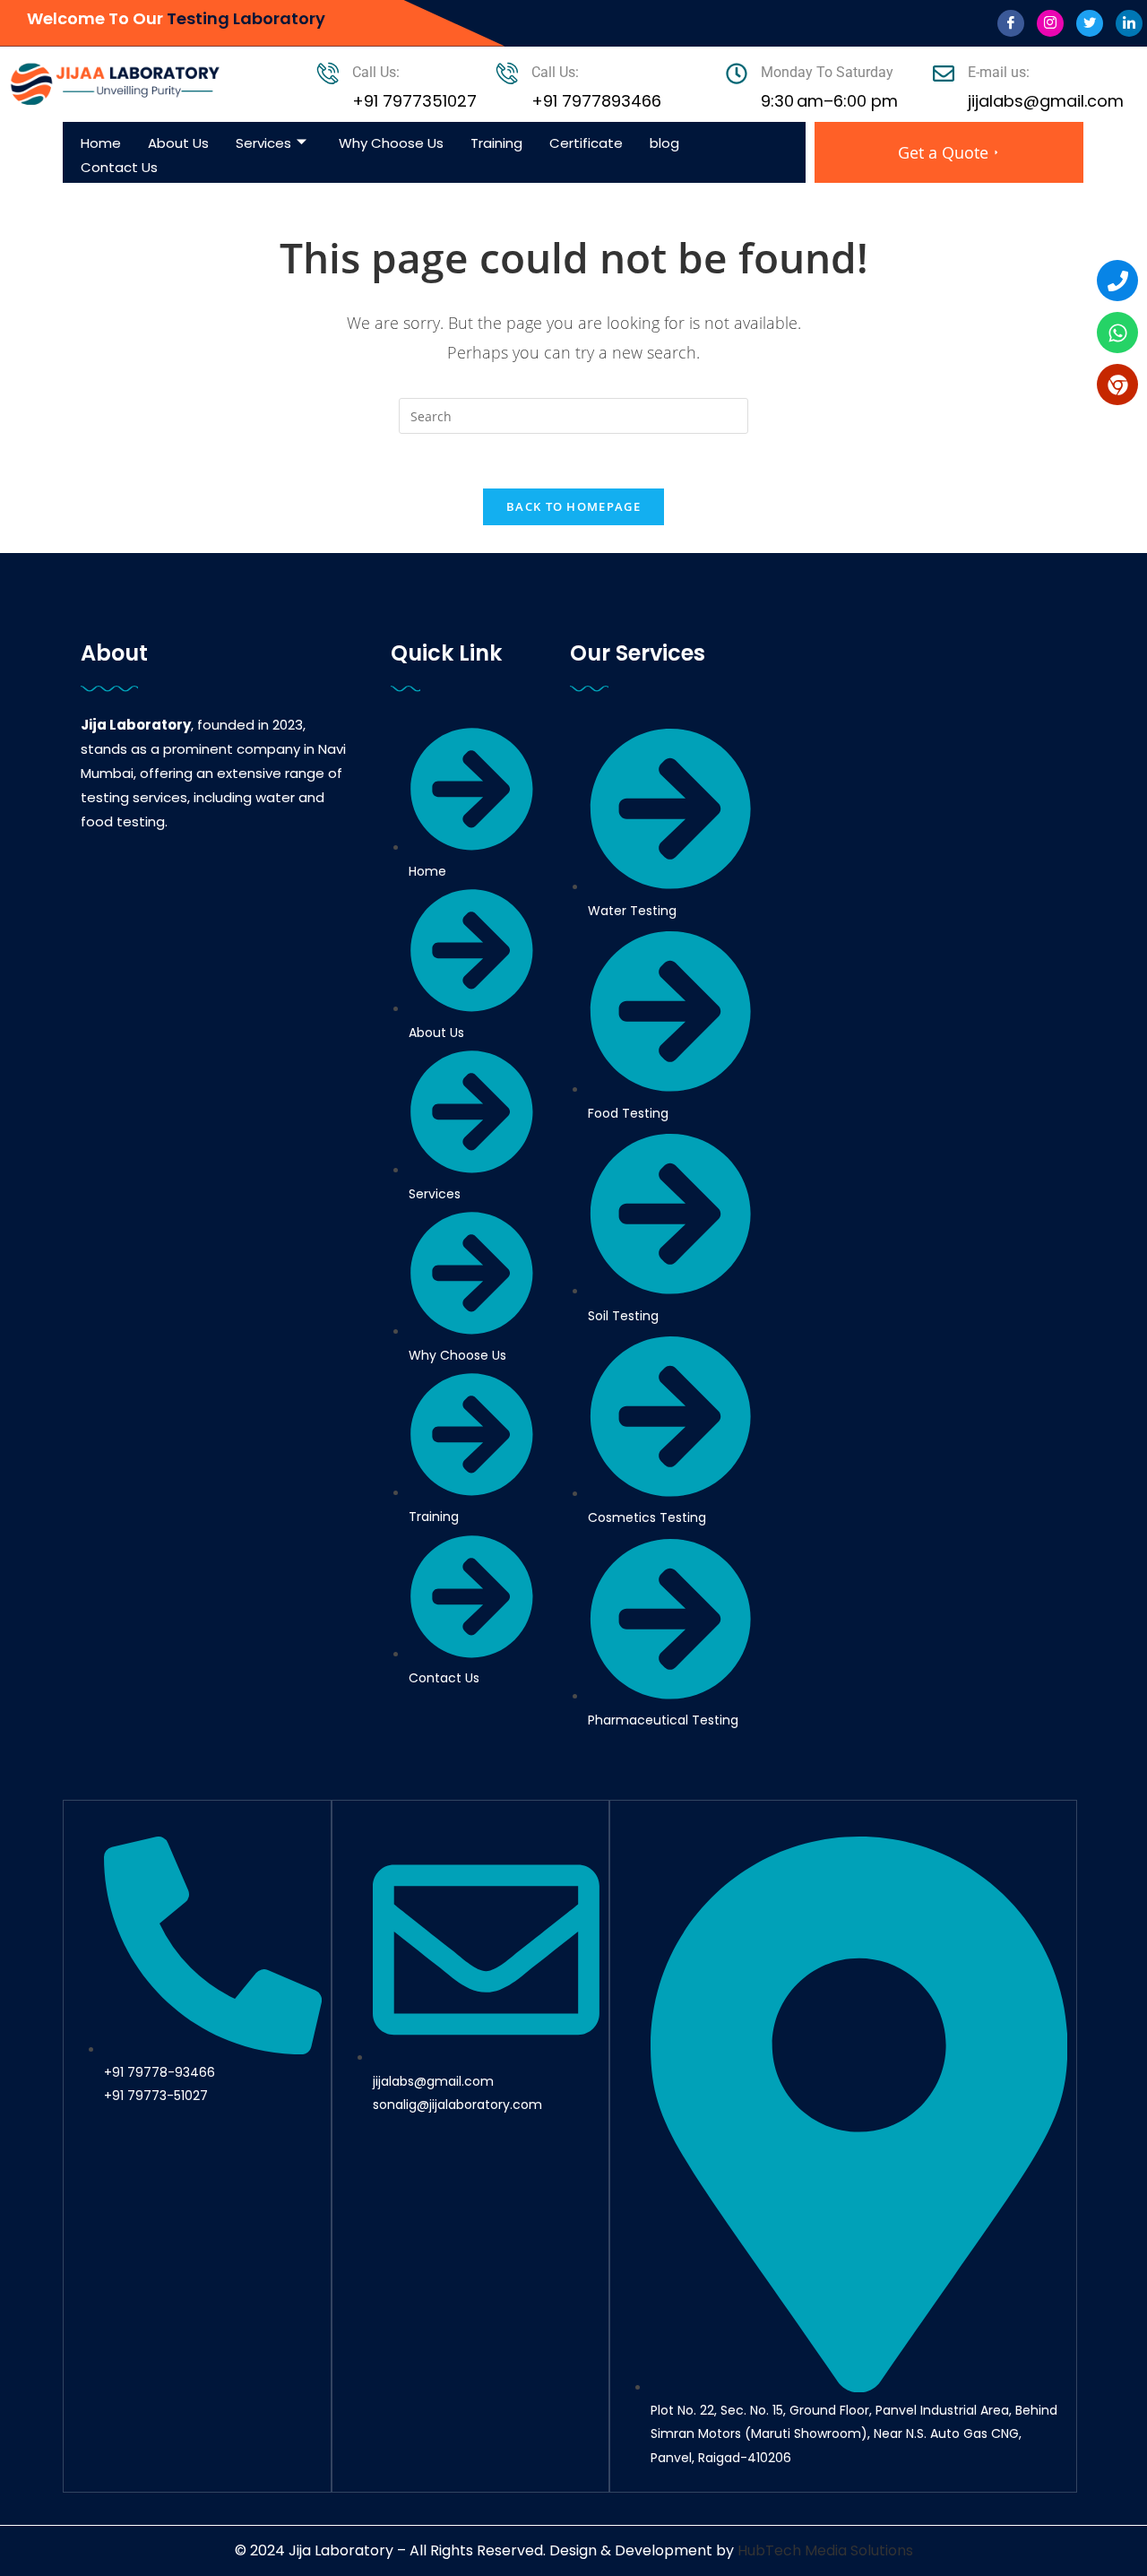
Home (101, 143)
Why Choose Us (391, 143)
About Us (178, 143)
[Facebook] (1011, 23)
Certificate (586, 143)
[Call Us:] (328, 73)
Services (263, 143)
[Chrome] (1117, 385)
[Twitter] (1090, 23)
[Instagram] (1050, 23)
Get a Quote (943, 152)
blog (664, 143)
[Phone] (1117, 281)
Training (496, 143)
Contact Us (119, 167)
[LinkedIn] (1129, 23)
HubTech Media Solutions (825, 2550)
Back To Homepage (573, 506)
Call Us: (376, 72)
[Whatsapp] (1117, 333)
